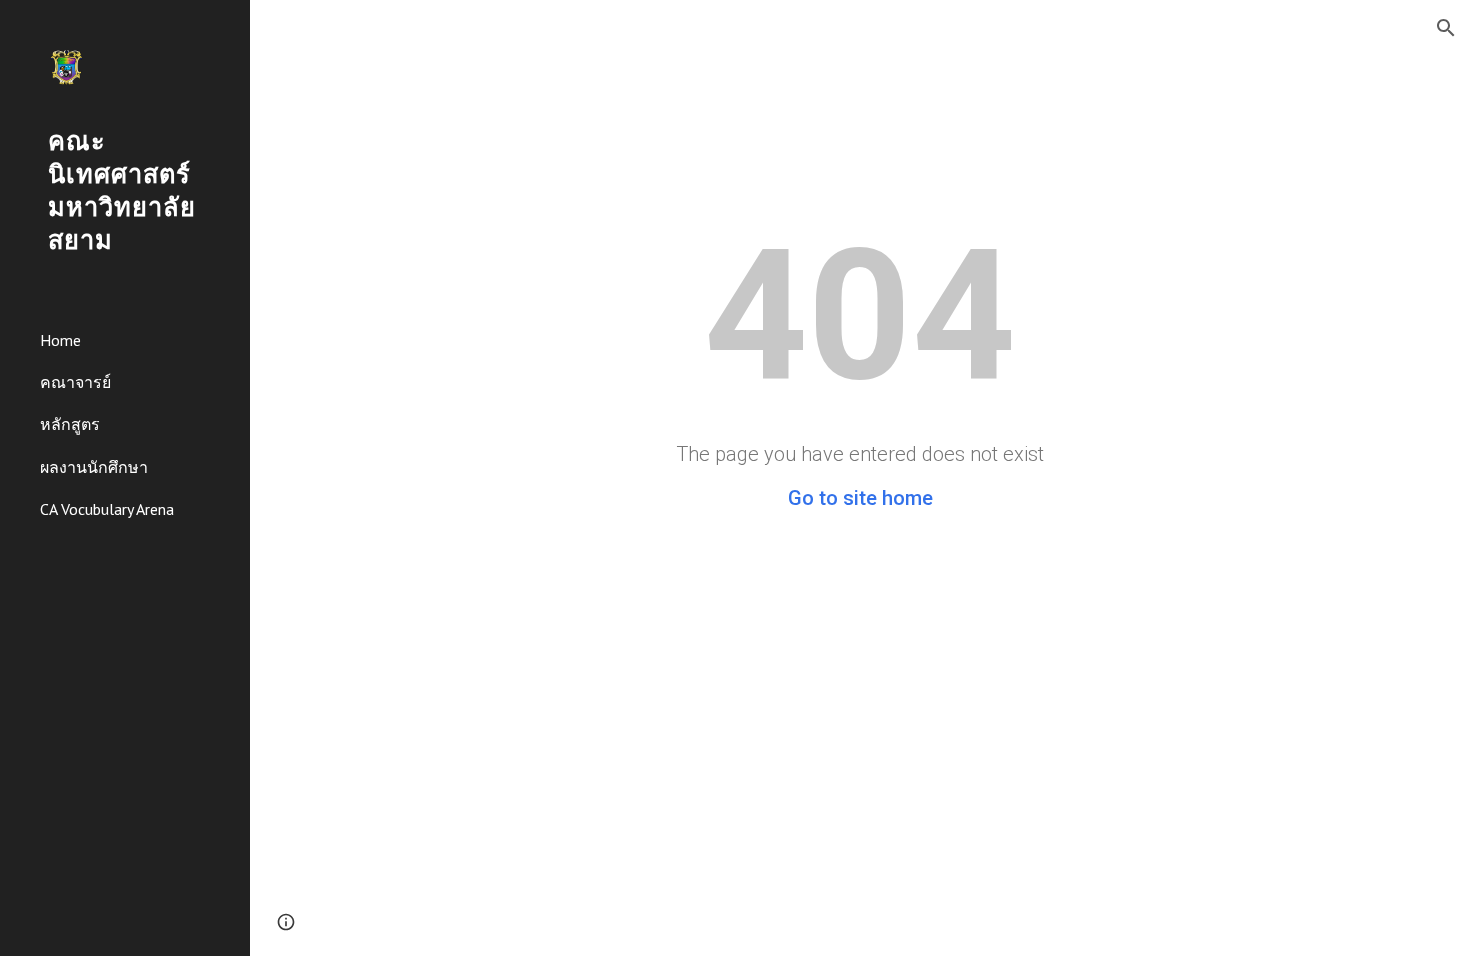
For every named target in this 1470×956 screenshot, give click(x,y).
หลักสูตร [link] (70, 424)
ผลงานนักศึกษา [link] (94, 467)
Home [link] (60, 340)
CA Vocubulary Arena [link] (107, 509)
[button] (1446, 28)
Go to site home (860, 498)
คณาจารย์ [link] (75, 382)
